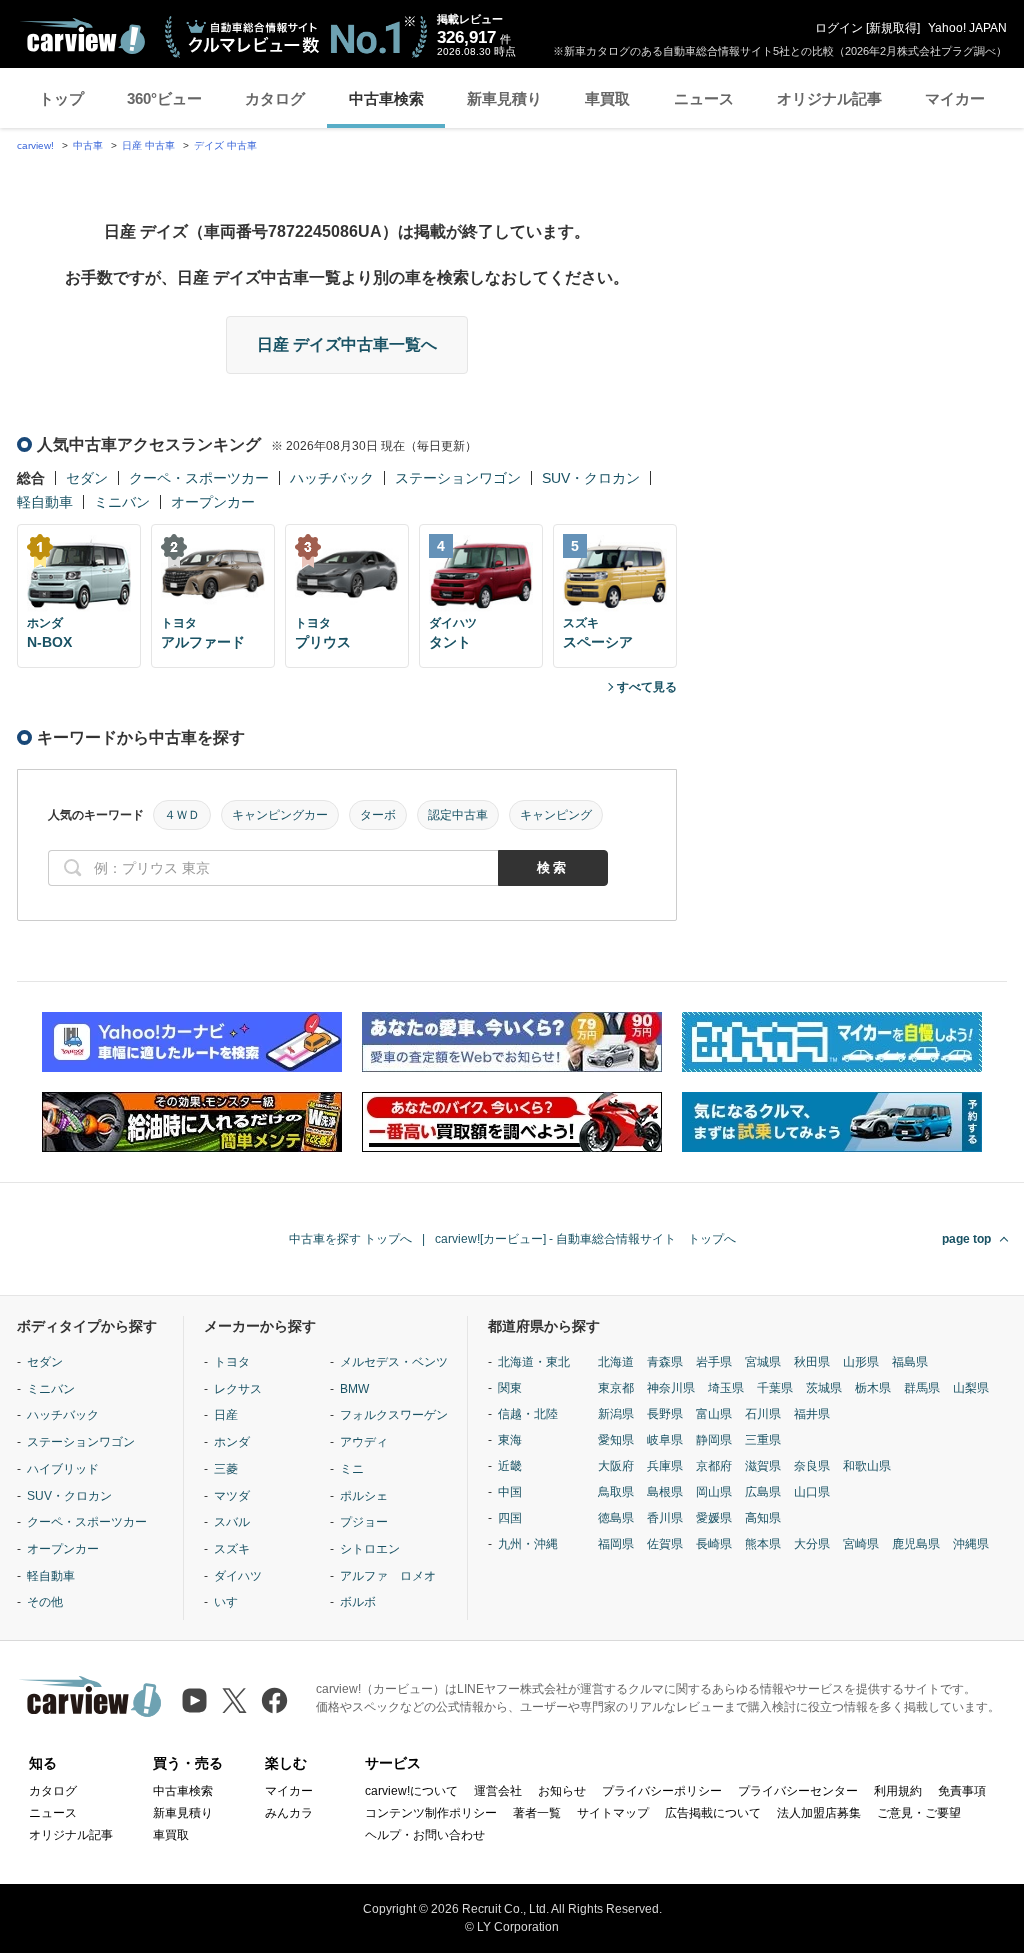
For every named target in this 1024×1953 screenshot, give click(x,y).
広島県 (763, 1492)
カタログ (275, 98)
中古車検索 (386, 98)
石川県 (763, 1414)
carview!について (411, 1791)
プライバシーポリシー (662, 1791)
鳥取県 (616, 1492)
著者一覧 (537, 1813)
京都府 (714, 1466)
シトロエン (370, 1549)
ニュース (704, 98)
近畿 (510, 1466)
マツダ (232, 1496)
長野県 (665, 1414)
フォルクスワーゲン (394, 1415)
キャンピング (556, 815)
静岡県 (714, 1440)
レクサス (238, 1389)
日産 (226, 1415)
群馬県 (922, 1388)
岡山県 (714, 1492)
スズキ (232, 1549)
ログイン (839, 28)
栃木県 (873, 1388)
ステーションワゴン (458, 478)
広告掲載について (713, 1813)
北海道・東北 (534, 1362)
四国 (510, 1518)
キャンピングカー (280, 815)
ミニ (352, 1469)
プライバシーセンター (798, 1791)
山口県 (812, 1492)
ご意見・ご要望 (919, 1813)
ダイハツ (238, 1576)
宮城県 (763, 1362)
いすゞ (232, 1602)
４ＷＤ (182, 815)
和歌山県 (867, 1466)
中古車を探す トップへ (350, 1239)
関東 (510, 1388)
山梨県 (971, 1388)
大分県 (812, 1544)
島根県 (665, 1492)
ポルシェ (364, 1496)
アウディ (364, 1442)
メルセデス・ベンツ (394, 1362)
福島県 (910, 1362)
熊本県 (763, 1544)
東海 (510, 1440)
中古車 (88, 145)
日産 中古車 (148, 145)
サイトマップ (613, 1813)
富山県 (714, 1414)
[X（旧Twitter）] (234, 1700)
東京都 (616, 1388)
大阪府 (616, 1466)
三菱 (226, 1469)
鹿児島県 (916, 1544)
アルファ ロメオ (388, 1576)
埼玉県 (726, 1388)
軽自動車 (45, 502)
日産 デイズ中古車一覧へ (347, 344)
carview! (35, 145)
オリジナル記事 (829, 98)
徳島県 (616, 1518)
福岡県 (616, 1544)
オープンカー (213, 502)
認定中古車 (458, 815)
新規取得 (893, 28)
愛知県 (616, 1440)
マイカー (955, 98)
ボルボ (358, 1602)
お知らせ (562, 1791)
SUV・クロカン (591, 478)
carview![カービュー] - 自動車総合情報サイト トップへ (585, 1239)
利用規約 (898, 1791)
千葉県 (775, 1388)
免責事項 (962, 1791)
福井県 (812, 1414)
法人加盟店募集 (819, 1813)
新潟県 (616, 1414)
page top (966, 1239)
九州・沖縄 (528, 1544)
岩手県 (714, 1362)
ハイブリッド (63, 1469)
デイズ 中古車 (225, 145)
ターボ (378, 815)
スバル (232, 1522)
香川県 (665, 1518)
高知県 (763, 1518)
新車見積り (504, 98)
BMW (354, 1389)
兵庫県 (665, 1466)
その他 (45, 1602)
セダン (87, 478)
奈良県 (812, 1466)
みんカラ (289, 1813)
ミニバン (122, 502)
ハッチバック (332, 478)
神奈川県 (671, 1388)
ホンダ (232, 1442)
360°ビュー (164, 98)
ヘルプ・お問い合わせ (425, 1835)
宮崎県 (861, 1544)
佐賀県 (665, 1544)
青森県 (665, 1362)
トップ (61, 98)
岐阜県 (665, 1440)
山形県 (861, 1362)
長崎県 (714, 1544)
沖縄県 (971, 1544)
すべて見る (647, 687)
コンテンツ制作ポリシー (431, 1813)
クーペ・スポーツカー (199, 478)
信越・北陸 (528, 1414)
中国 (510, 1492)
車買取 (607, 98)
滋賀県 (763, 1466)
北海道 (616, 1362)
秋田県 (812, 1362)
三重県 (763, 1440)
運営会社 (498, 1791)
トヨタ (232, 1362)
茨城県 (824, 1388)
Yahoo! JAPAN (967, 28)
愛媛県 (714, 1518)
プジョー (364, 1522)
